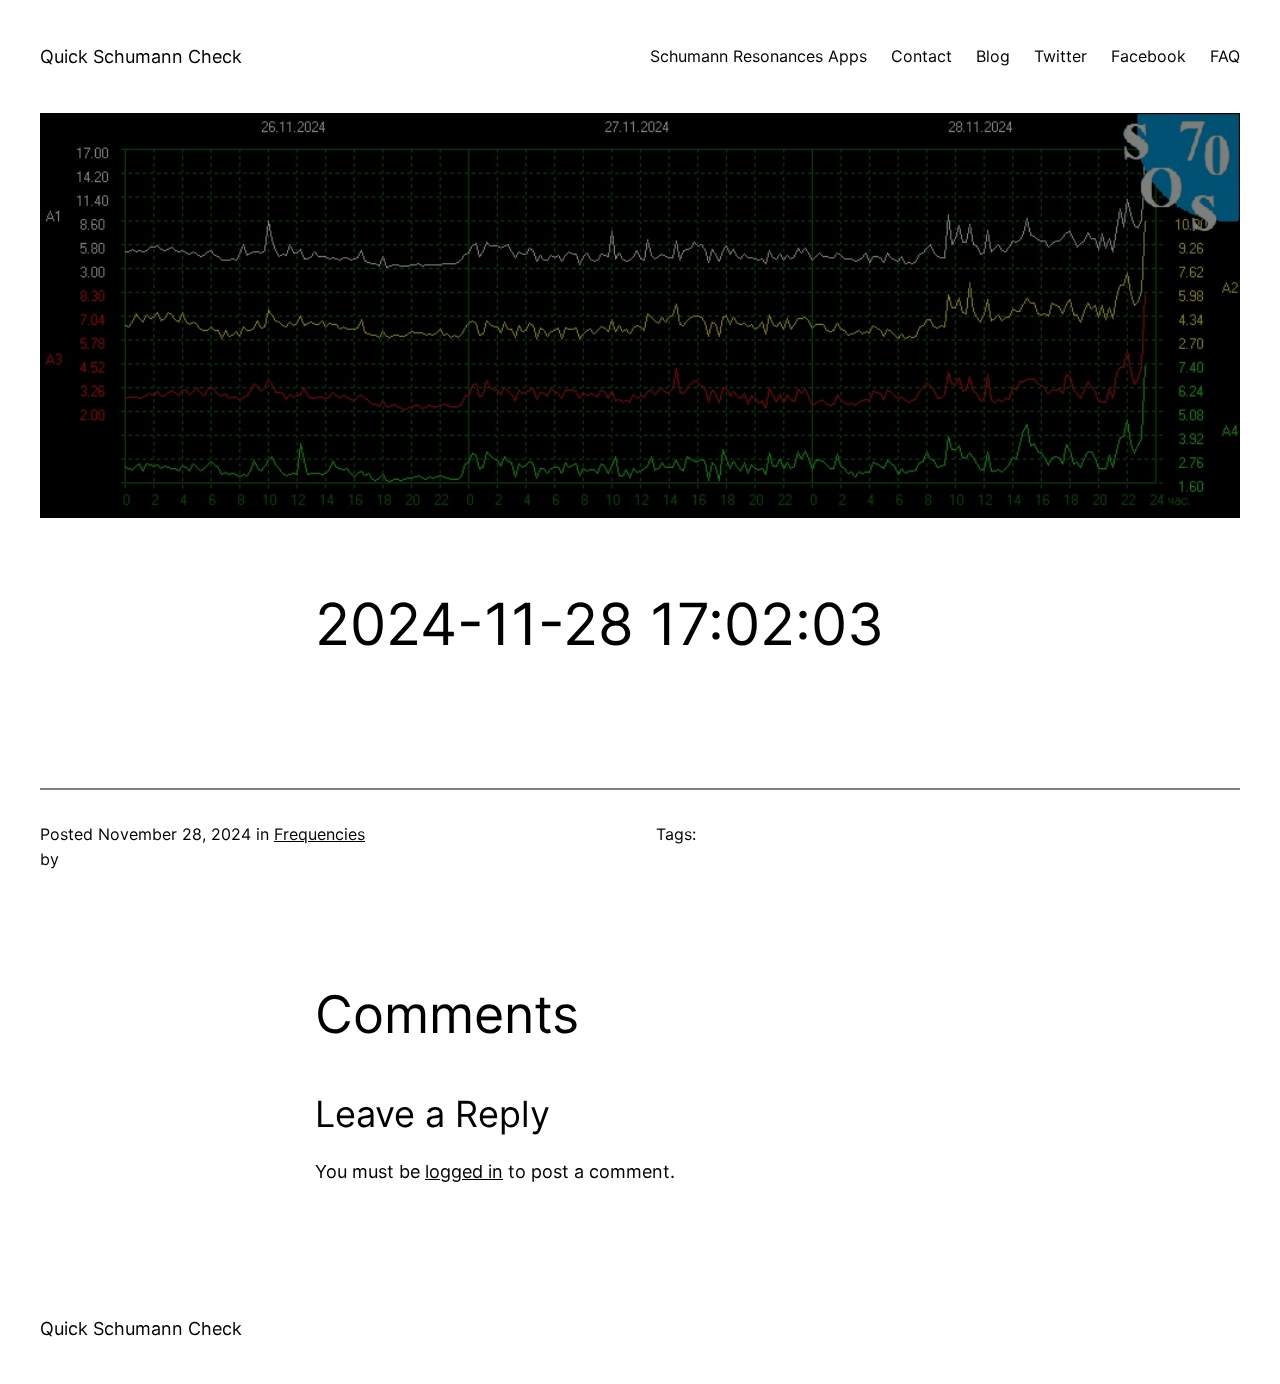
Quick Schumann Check (141, 56)
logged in (464, 1171)
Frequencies (319, 834)
